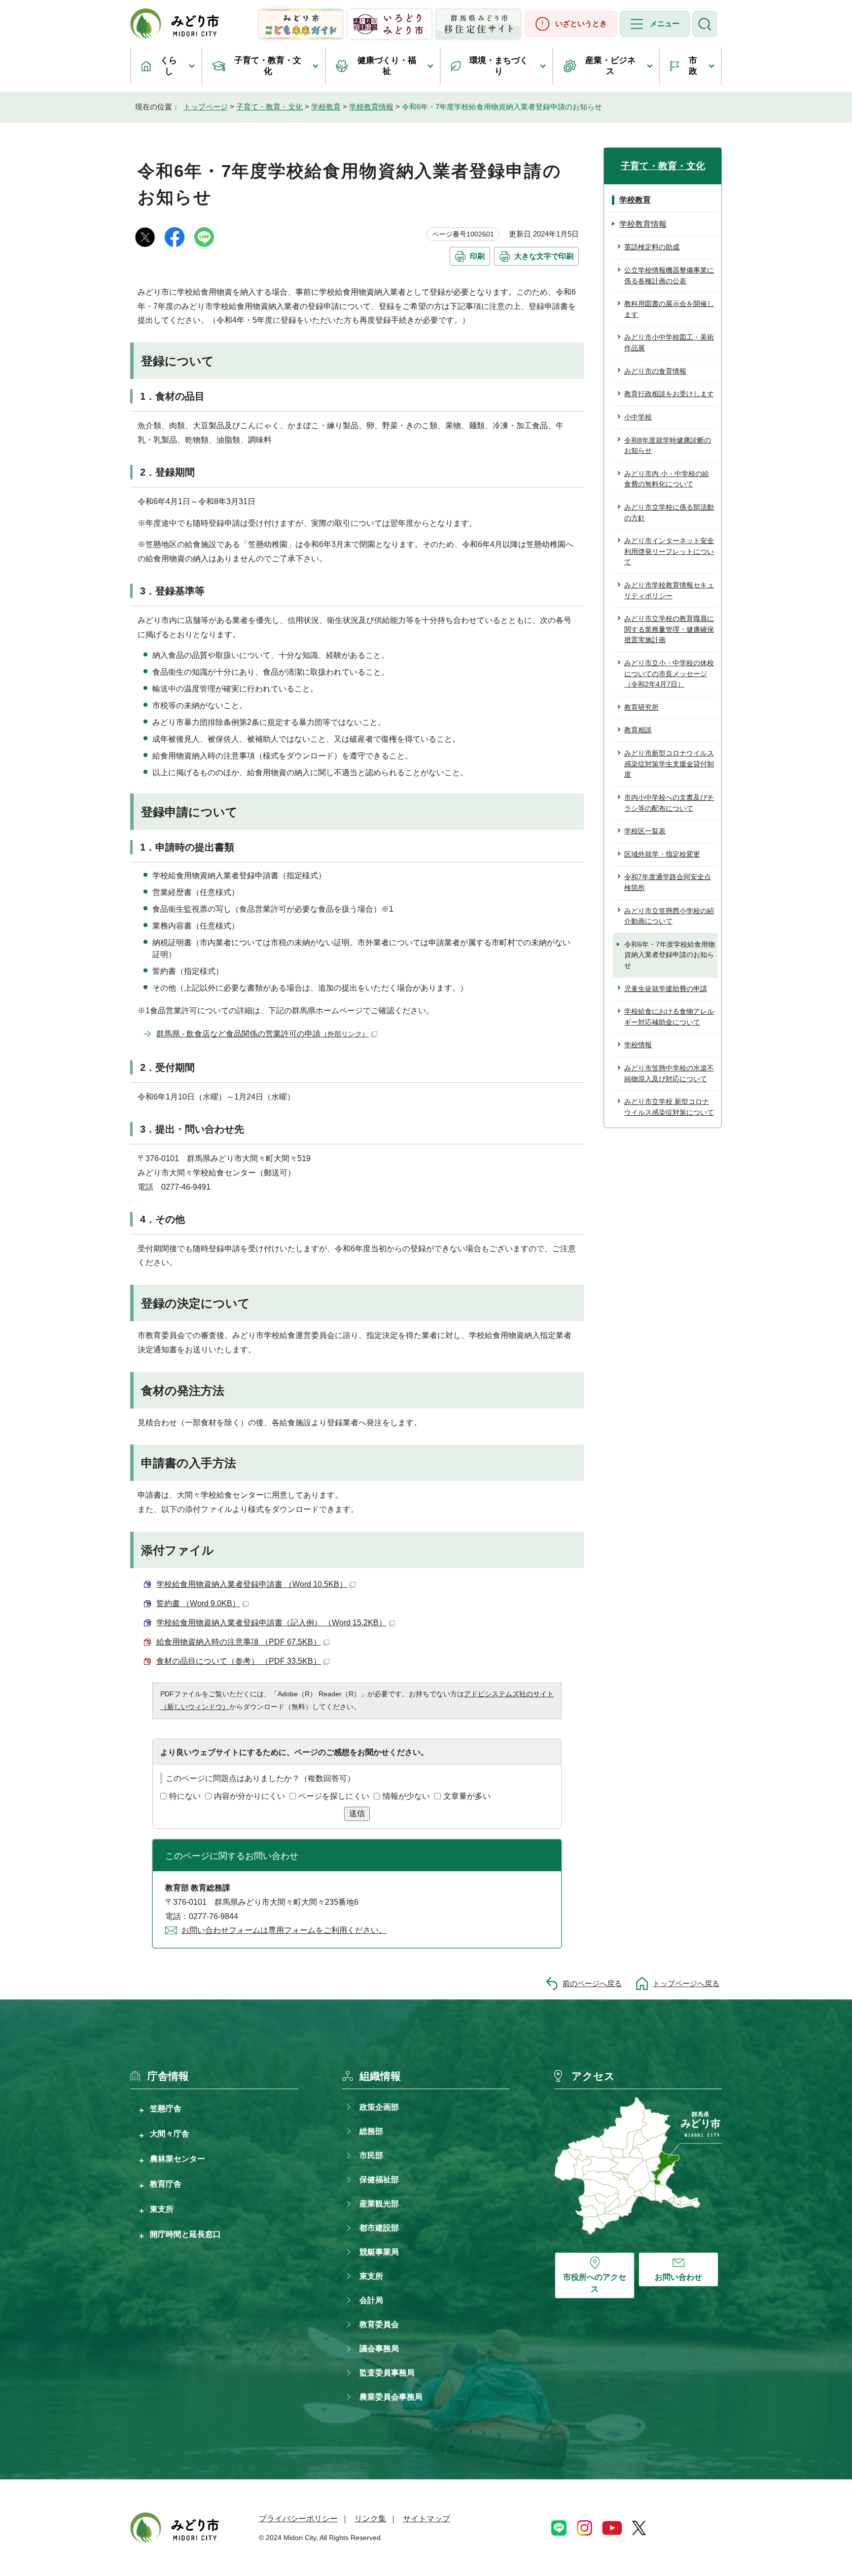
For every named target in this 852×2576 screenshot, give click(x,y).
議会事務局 (379, 2349)
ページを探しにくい (334, 1796)
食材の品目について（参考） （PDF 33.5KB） (239, 1661)
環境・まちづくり (499, 66)
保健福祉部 (379, 2180)
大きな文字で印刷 (544, 256)
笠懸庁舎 (166, 2108)
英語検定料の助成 (652, 247)
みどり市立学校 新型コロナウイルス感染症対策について (669, 1107)
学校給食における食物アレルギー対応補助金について (669, 1017)
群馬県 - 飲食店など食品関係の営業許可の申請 (263, 1034)
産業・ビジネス (610, 66)
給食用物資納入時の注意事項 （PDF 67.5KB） (239, 1642)
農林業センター (177, 2159)
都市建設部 (379, 2228)
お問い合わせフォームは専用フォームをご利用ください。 (284, 1930)
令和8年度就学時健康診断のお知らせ (668, 446)
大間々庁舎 (170, 2133)
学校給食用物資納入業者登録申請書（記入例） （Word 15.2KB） (271, 1623)
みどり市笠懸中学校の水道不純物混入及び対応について (669, 1073)
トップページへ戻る (686, 1983)
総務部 (371, 2131)
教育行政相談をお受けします (669, 394)
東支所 (162, 2209)
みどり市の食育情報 (655, 371)
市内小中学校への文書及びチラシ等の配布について (669, 803)
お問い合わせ (678, 2277)
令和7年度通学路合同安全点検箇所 (668, 882)
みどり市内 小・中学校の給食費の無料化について (667, 479)
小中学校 (638, 417)
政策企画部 (379, 2107)
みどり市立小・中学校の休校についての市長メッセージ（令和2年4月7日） (669, 673)
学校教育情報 (371, 107)
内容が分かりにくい (249, 1796)
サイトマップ (426, 2519)
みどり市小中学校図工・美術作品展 (669, 343)
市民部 (371, 2155)
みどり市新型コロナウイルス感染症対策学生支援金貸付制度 (669, 764)
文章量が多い (467, 1796)
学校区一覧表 (645, 831)
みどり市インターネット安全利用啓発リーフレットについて (669, 551)
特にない (185, 1796)
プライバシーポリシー (298, 2519)
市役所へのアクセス (595, 2283)
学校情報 (638, 1045)
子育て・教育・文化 (268, 66)
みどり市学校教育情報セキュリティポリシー (669, 590)
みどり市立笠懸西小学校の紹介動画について (669, 916)
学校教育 (326, 107)
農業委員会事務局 (391, 2397)
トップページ (206, 107)
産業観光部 (379, 2204)
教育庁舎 (166, 2184)
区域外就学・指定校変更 (662, 854)
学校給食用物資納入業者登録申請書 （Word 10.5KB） (252, 1584)
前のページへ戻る (592, 1983)
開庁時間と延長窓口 (185, 2234)
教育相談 (638, 730)
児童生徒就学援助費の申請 (666, 989)
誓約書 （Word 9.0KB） (198, 1603)
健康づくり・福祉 (387, 66)
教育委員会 (379, 2324)
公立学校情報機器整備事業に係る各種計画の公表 (669, 275)
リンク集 (370, 2519)
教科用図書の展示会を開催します (669, 309)
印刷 (477, 256)
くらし (169, 66)
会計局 (371, 2300)
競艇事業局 (379, 2252)
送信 (357, 1813)
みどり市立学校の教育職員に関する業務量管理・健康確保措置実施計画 (669, 629)
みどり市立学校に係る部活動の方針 (669, 513)
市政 (693, 66)
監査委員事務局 (387, 2373)
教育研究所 (641, 707)
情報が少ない (406, 1796)
